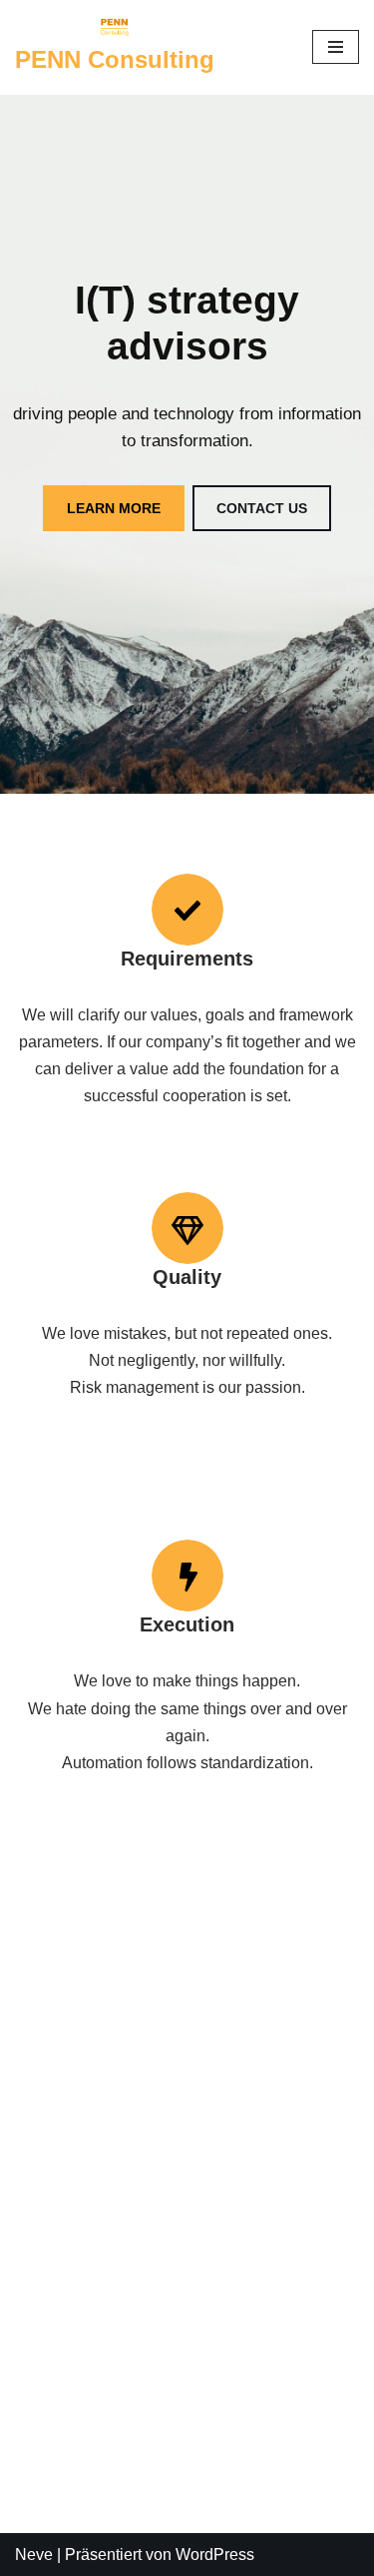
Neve (34, 2555)
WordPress (215, 2555)
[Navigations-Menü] (336, 47)
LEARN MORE (114, 508)
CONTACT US (262, 508)
